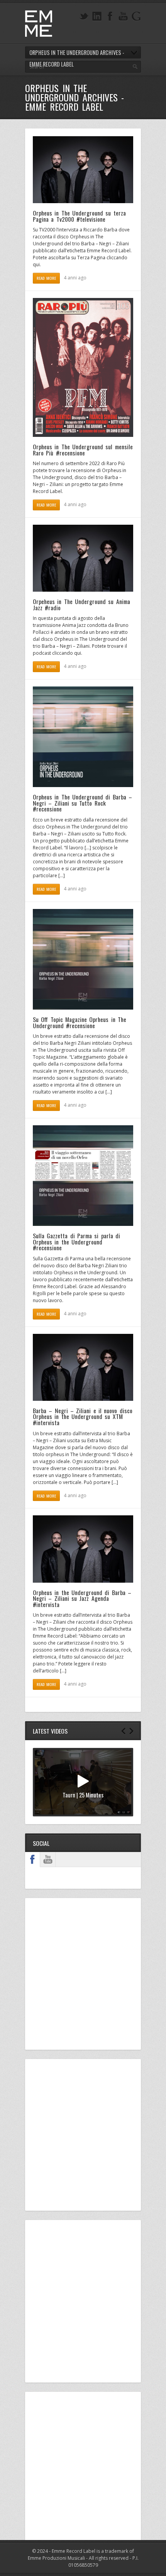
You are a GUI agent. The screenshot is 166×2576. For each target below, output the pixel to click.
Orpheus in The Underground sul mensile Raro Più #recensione (83, 450)
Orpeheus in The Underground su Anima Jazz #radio (81, 604)
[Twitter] (84, 16)
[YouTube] (123, 16)
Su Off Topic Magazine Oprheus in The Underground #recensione (80, 1022)
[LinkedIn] (97, 16)
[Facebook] (110, 16)
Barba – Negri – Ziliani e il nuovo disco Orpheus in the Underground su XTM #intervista (83, 1416)
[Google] (136, 16)
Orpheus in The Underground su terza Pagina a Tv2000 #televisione (79, 216)
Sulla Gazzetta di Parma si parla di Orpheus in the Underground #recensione (76, 1242)
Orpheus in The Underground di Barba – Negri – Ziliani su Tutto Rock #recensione (82, 803)
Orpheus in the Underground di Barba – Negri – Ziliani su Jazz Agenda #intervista (82, 1598)
